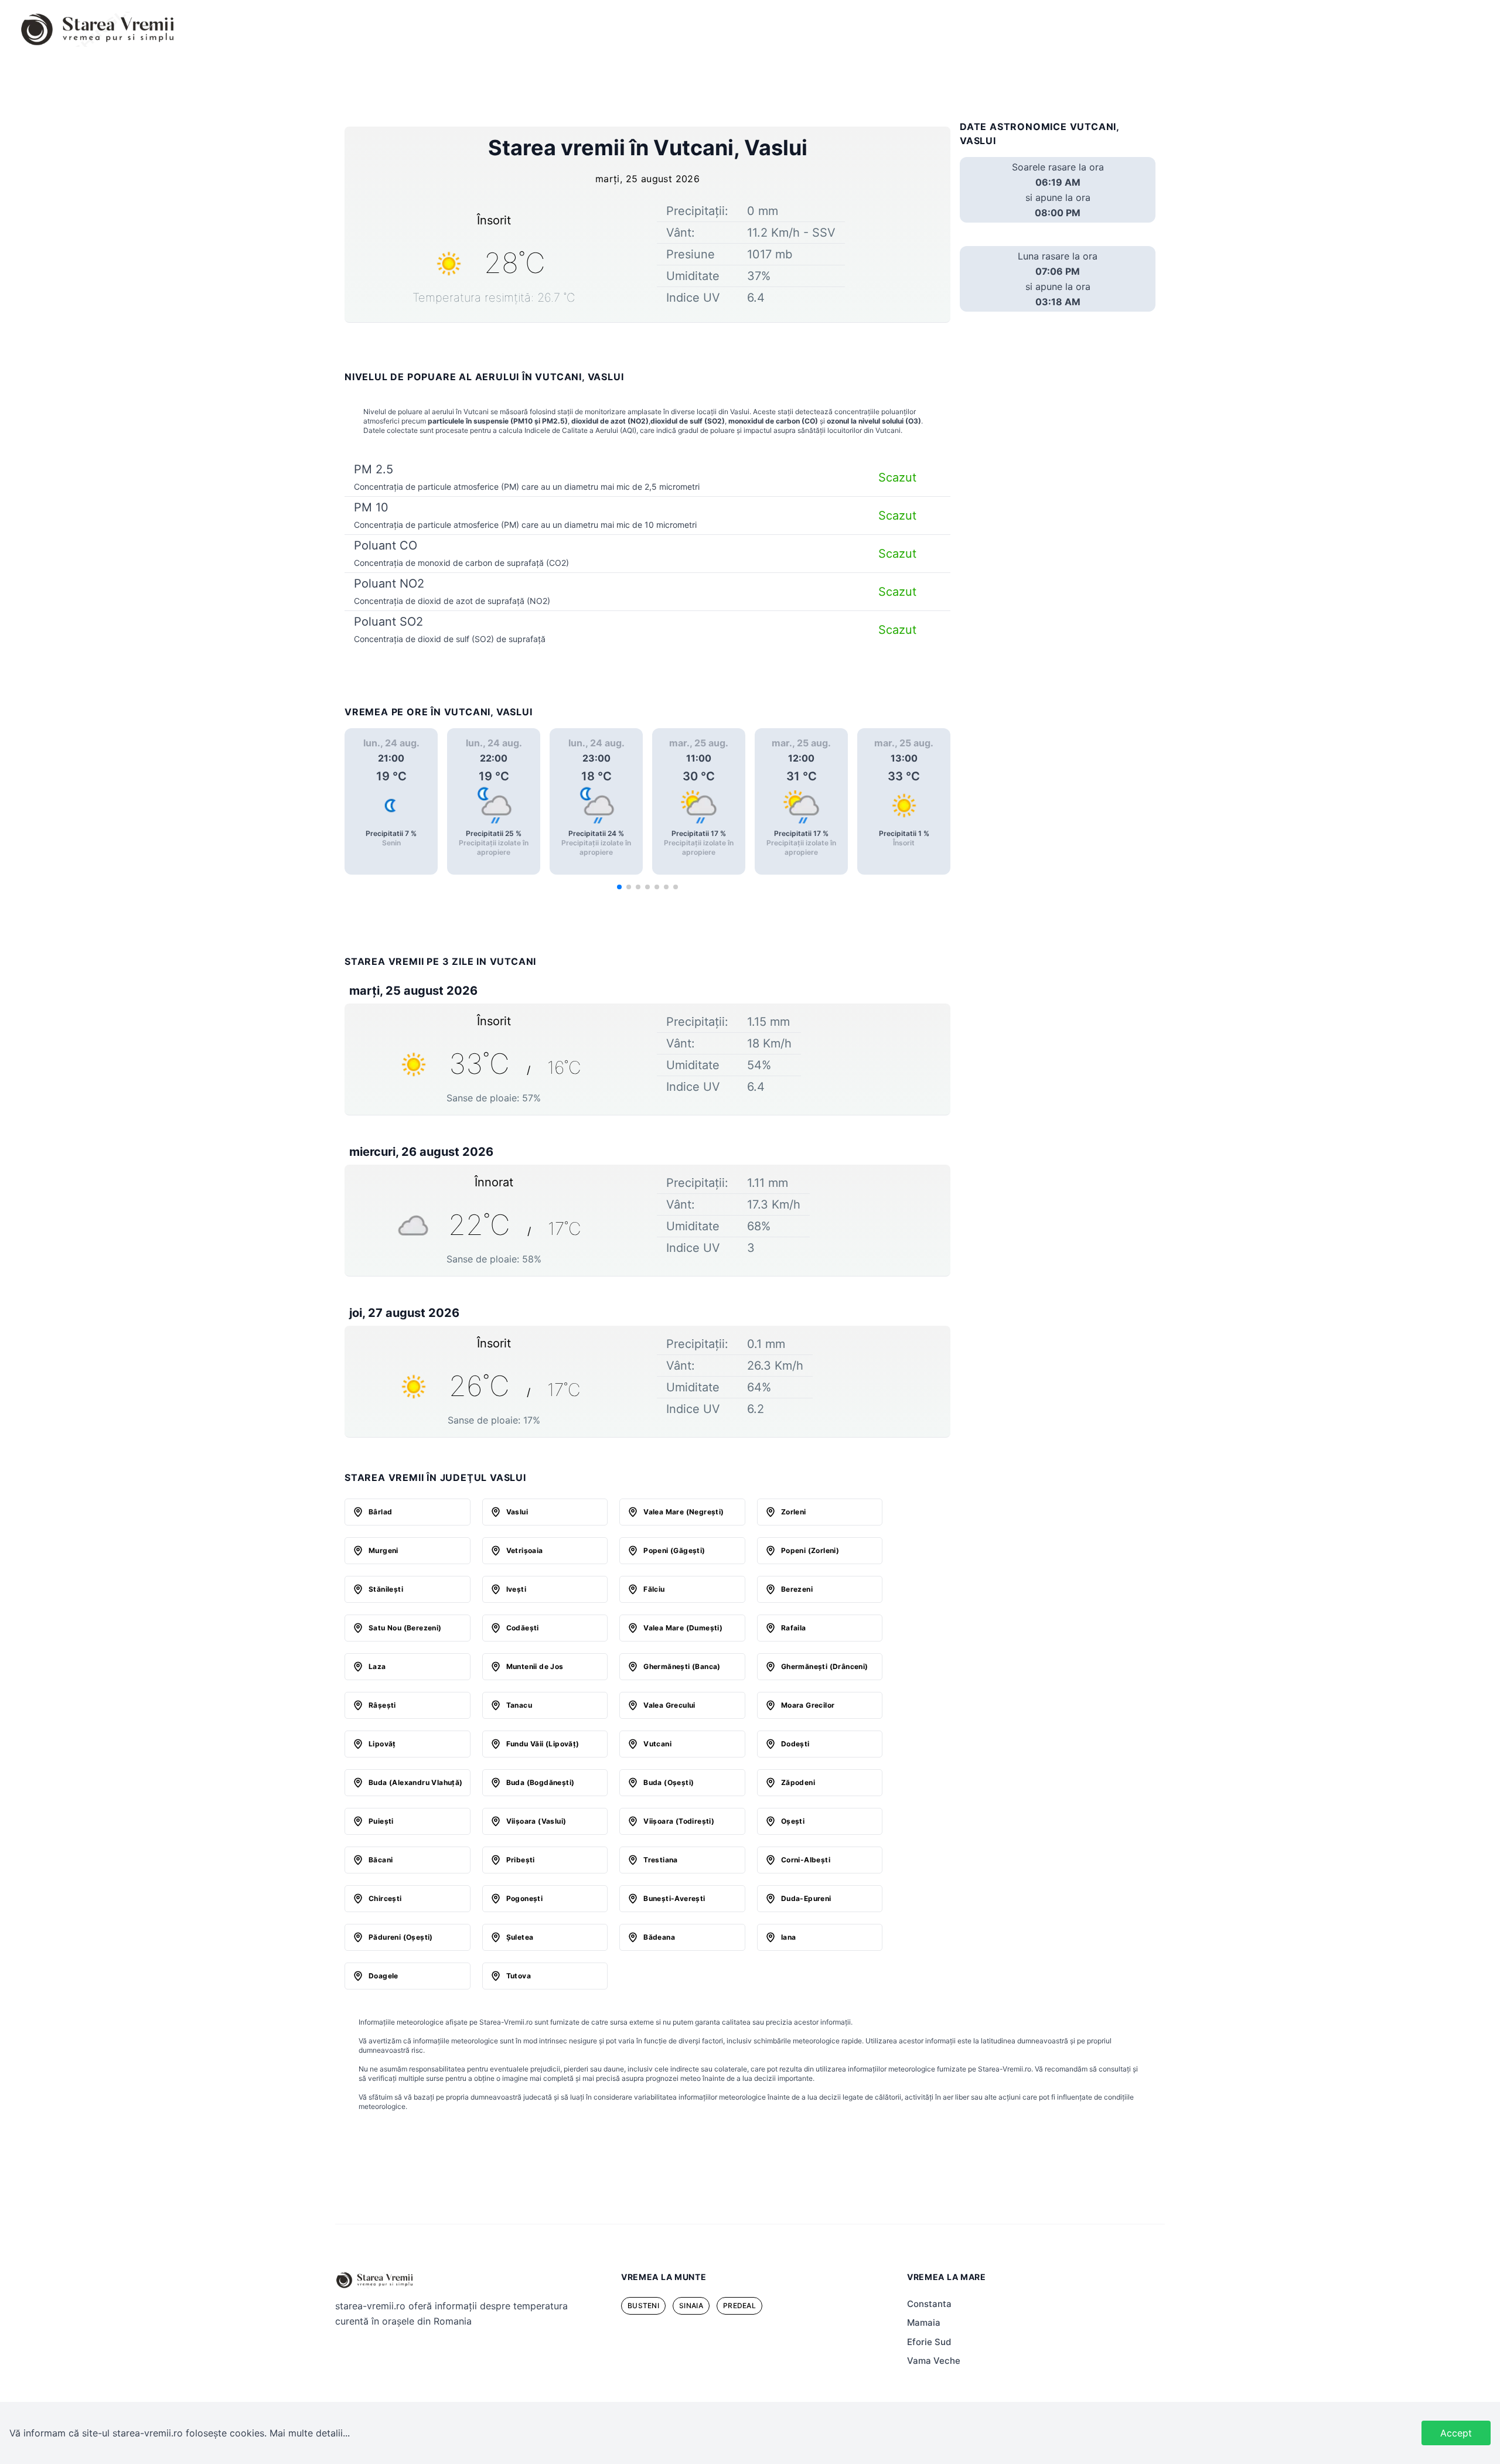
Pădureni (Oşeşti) (401, 1937)
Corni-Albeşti (806, 1860)
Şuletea (520, 1937)
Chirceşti (385, 1898)
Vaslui (517, 1512)
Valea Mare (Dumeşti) (683, 1628)
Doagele (383, 1976)
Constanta (929, 2304)
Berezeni (797, 1589)
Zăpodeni (798, 1782)
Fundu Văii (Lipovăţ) (543, 1744)
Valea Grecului (669, 1705)
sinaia (691, 2306)
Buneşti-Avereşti (674, 1898)
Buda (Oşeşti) (669, 1782)
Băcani (381, 1860)
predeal (739, 2306)
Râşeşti (382, 1705)
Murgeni (383, 1550)
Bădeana (659, 1937)
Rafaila (794, 1628)
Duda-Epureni (806, 1898)
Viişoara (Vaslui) (536, 1821)
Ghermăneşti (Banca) (682, 1666)
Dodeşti (795, 1744)
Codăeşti (523, 1628)
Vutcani (657, 1744)
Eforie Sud (929, 2342)
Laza (377, 1666)
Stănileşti (386, 1589)
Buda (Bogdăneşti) (541, 1782)
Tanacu (519, 1705)
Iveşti (516, 1589)
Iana (789, 1937)
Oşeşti (793, 1821)
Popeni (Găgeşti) (674, 1550)
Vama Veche (934, 2361)
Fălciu (654, 1589)
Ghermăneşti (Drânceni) (825, 1666)
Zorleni (794, 1512)
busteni (643, 2306)
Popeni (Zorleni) (810, 1550)
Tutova (519, 1976)
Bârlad (380, 1512)
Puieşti (381, 1821)
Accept (1456, 2433)
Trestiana (661, 1860)
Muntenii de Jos (535, 1666)
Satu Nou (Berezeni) (405, 1628)
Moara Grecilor (808, 1705)
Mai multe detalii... (310, 2433)
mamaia (924, 2323)
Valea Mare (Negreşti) (683, 1512)
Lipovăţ (382, 1744)
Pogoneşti (525, 1898)
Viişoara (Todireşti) (679, 1821)
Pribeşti (521, 1860)
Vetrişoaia (525, 1550)
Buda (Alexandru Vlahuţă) (416, 1782)
